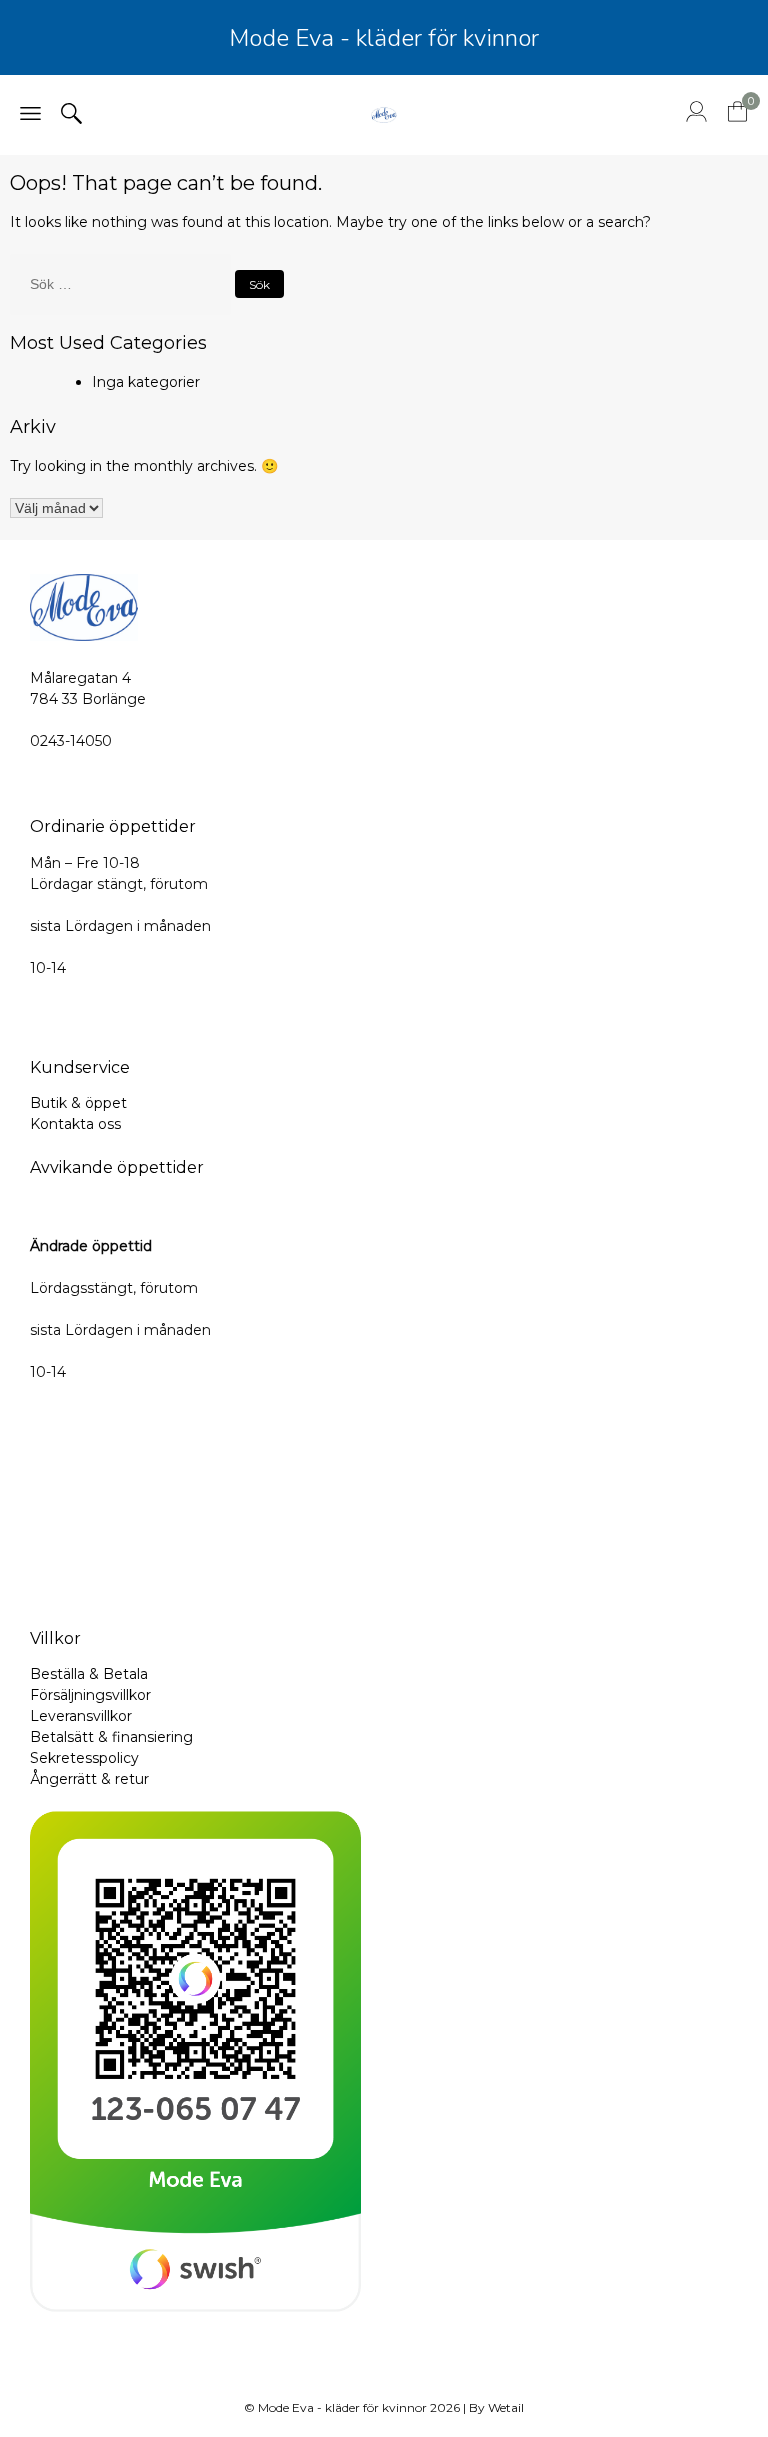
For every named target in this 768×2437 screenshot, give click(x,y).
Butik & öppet (78, 1103)
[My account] (696, 117)
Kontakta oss (75, 1124)
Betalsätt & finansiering (111, 1737)
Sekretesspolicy (84, 1758)
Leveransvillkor (81, 1716)
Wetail (506, 2407)
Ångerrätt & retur (89, 1779)
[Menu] (30, 115)
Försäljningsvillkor (90, 1695)
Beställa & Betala (89, 1674)
